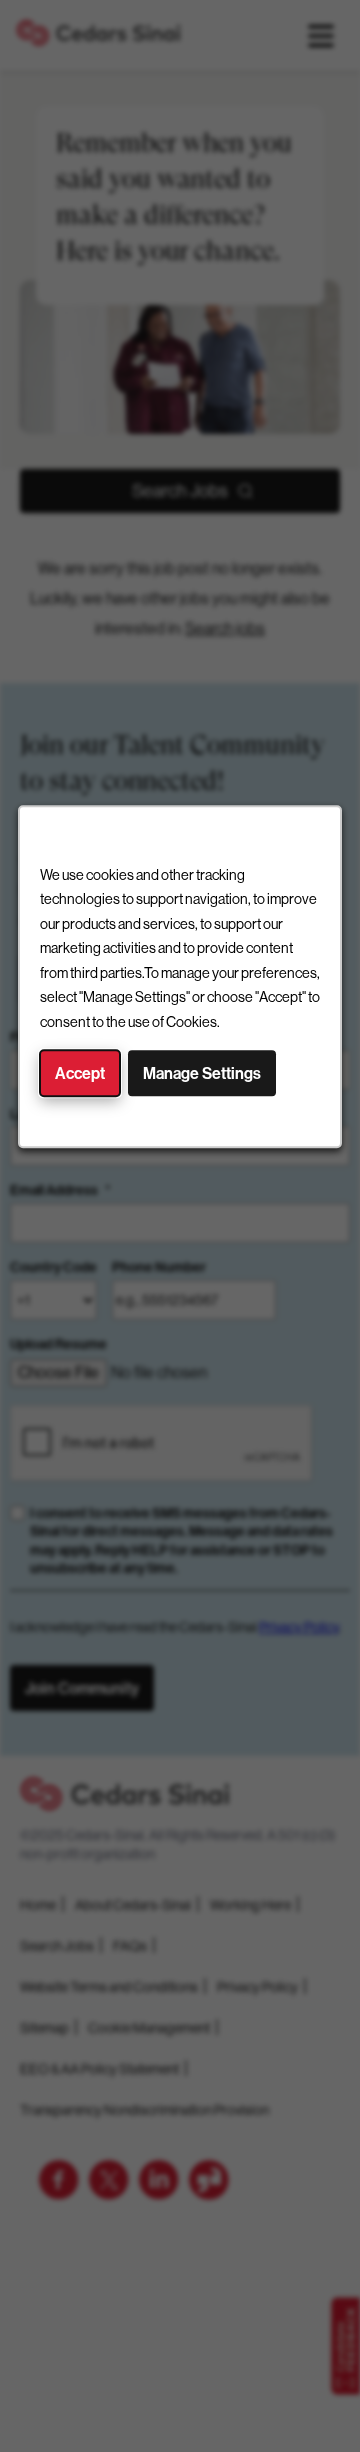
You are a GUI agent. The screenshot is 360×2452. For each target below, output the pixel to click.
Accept (80, 1073)
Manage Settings (202, 1073)
